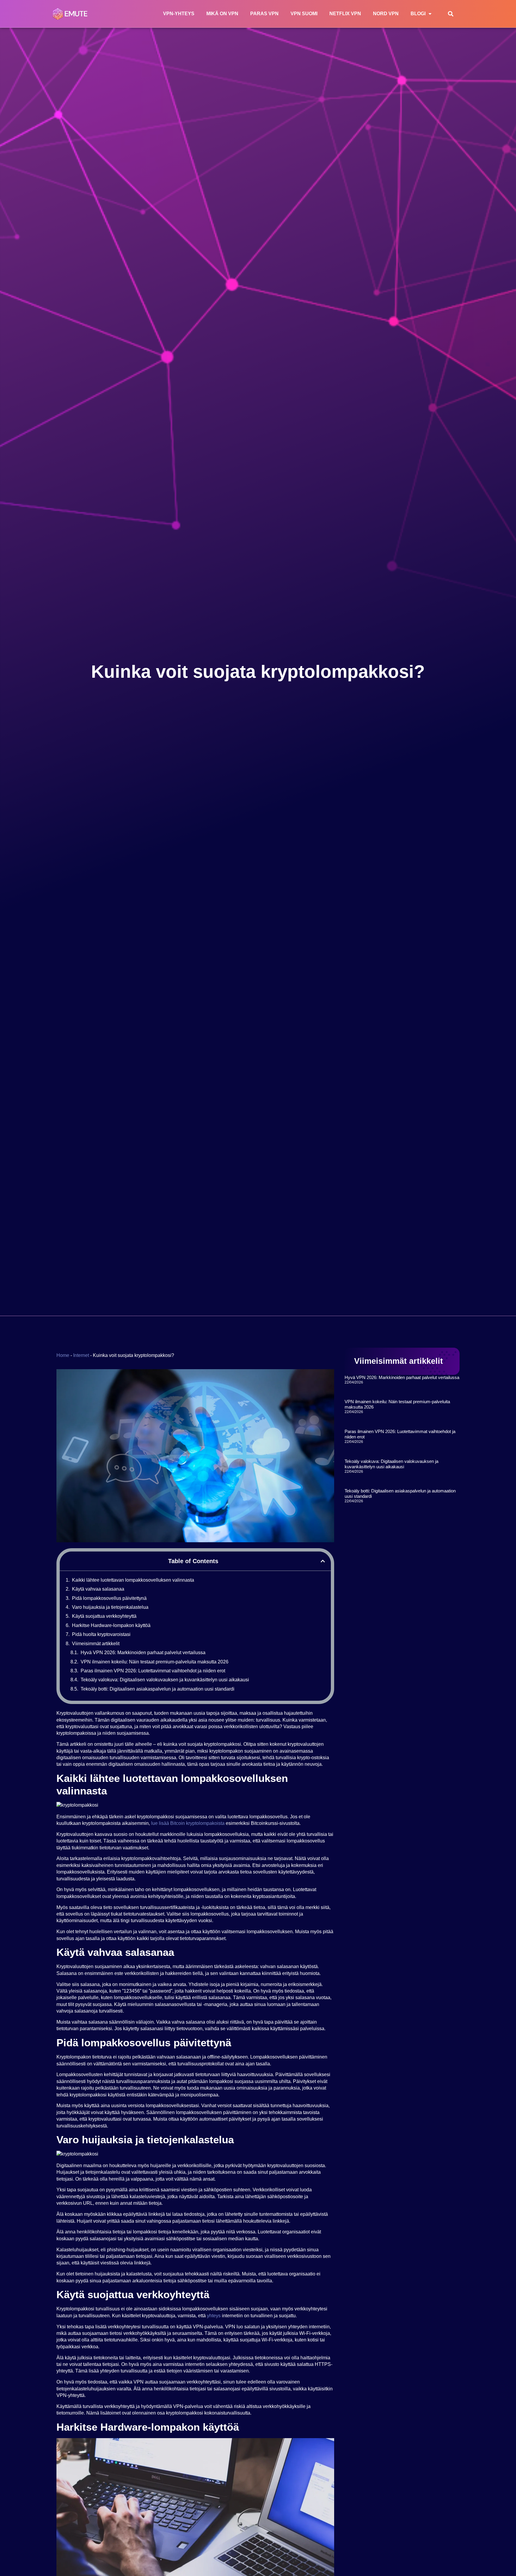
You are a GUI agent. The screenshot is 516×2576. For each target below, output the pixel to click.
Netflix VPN (345, 14)
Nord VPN (386, 14)
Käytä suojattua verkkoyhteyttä (104, 1616)
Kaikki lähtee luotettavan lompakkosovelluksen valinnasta (133, 1580)
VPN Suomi (304, 14)
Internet (81, 1355)
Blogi (418, 14)
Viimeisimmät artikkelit (96, 1644)
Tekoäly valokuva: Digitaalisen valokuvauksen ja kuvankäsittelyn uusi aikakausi (165, 1680)
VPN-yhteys (179, 14)
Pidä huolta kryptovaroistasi (101, 1634)
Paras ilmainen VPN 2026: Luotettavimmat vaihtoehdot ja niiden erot (153, 1671)
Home (63, 1355)
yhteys (214, 2316)
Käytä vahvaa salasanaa (98, 1589)
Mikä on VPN (222, 14)
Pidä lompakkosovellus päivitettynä (109, 1598)
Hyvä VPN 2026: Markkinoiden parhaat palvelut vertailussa (143, 1653)
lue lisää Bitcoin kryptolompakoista (188, 1823)
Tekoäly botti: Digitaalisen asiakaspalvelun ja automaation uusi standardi (158, 1689)
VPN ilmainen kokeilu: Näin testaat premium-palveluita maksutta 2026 (155, 1662)
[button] (451, 14)
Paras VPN (264, 14)
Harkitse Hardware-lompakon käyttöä (111, 1625)
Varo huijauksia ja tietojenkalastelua (110, 1607)
